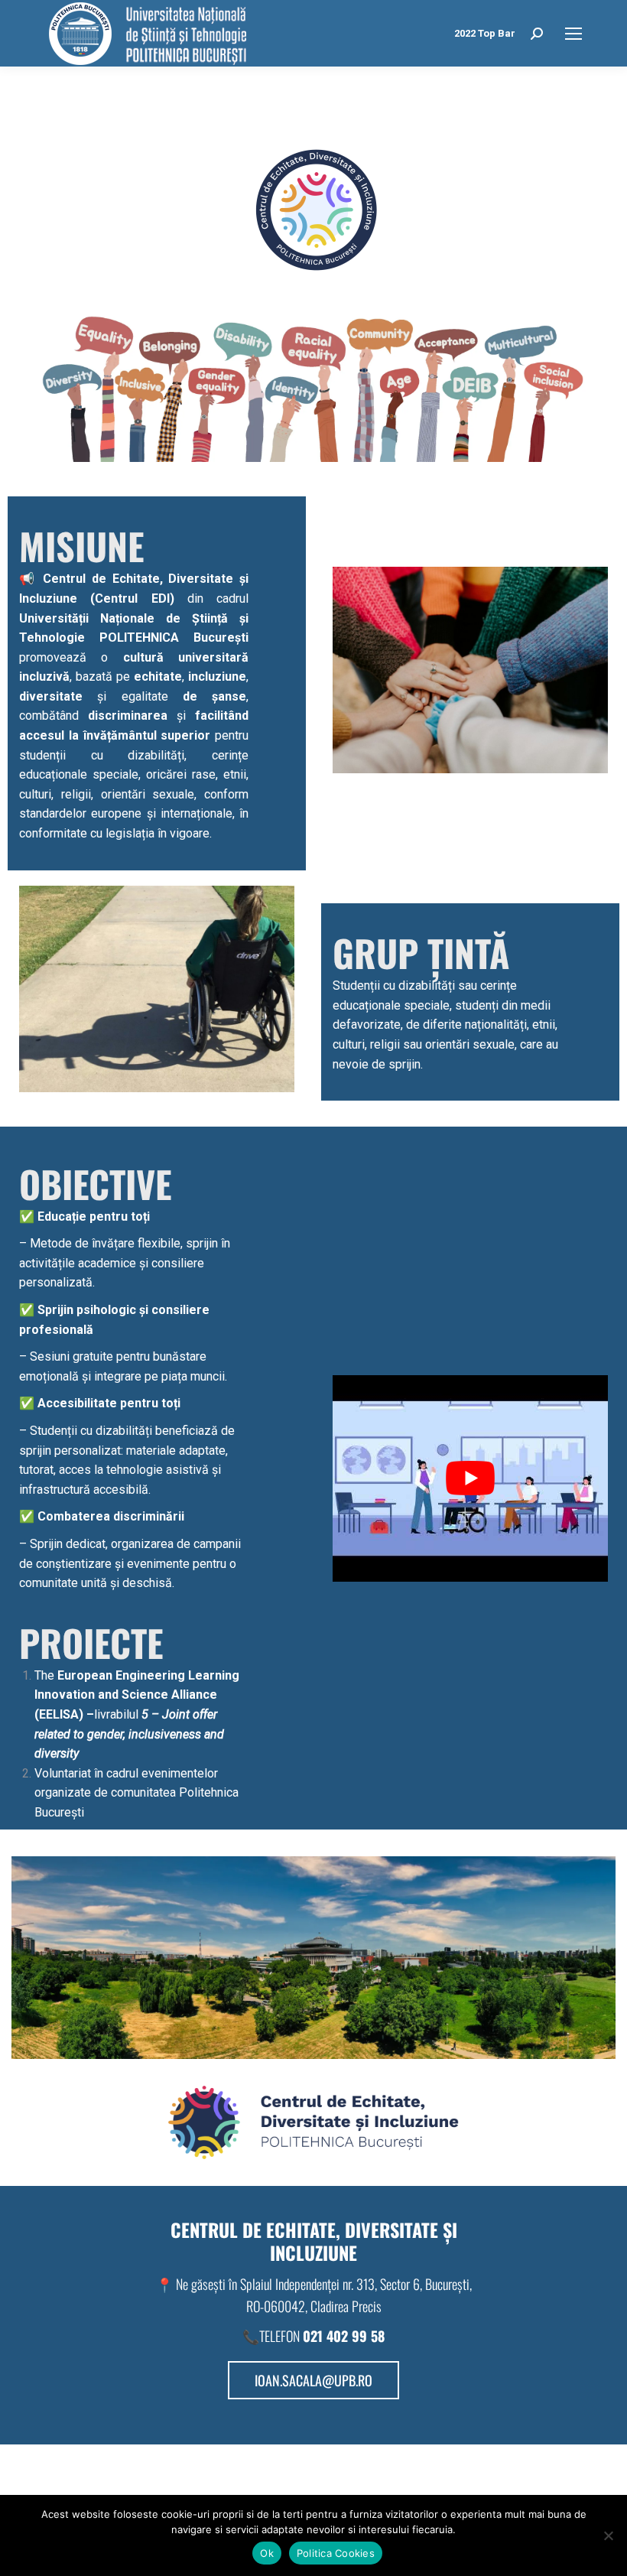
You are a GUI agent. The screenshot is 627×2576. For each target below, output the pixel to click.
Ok (267, 2553)
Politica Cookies (336, 2553)
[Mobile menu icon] (573, 34)
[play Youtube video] (470, 1478)
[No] (608, 2535)
